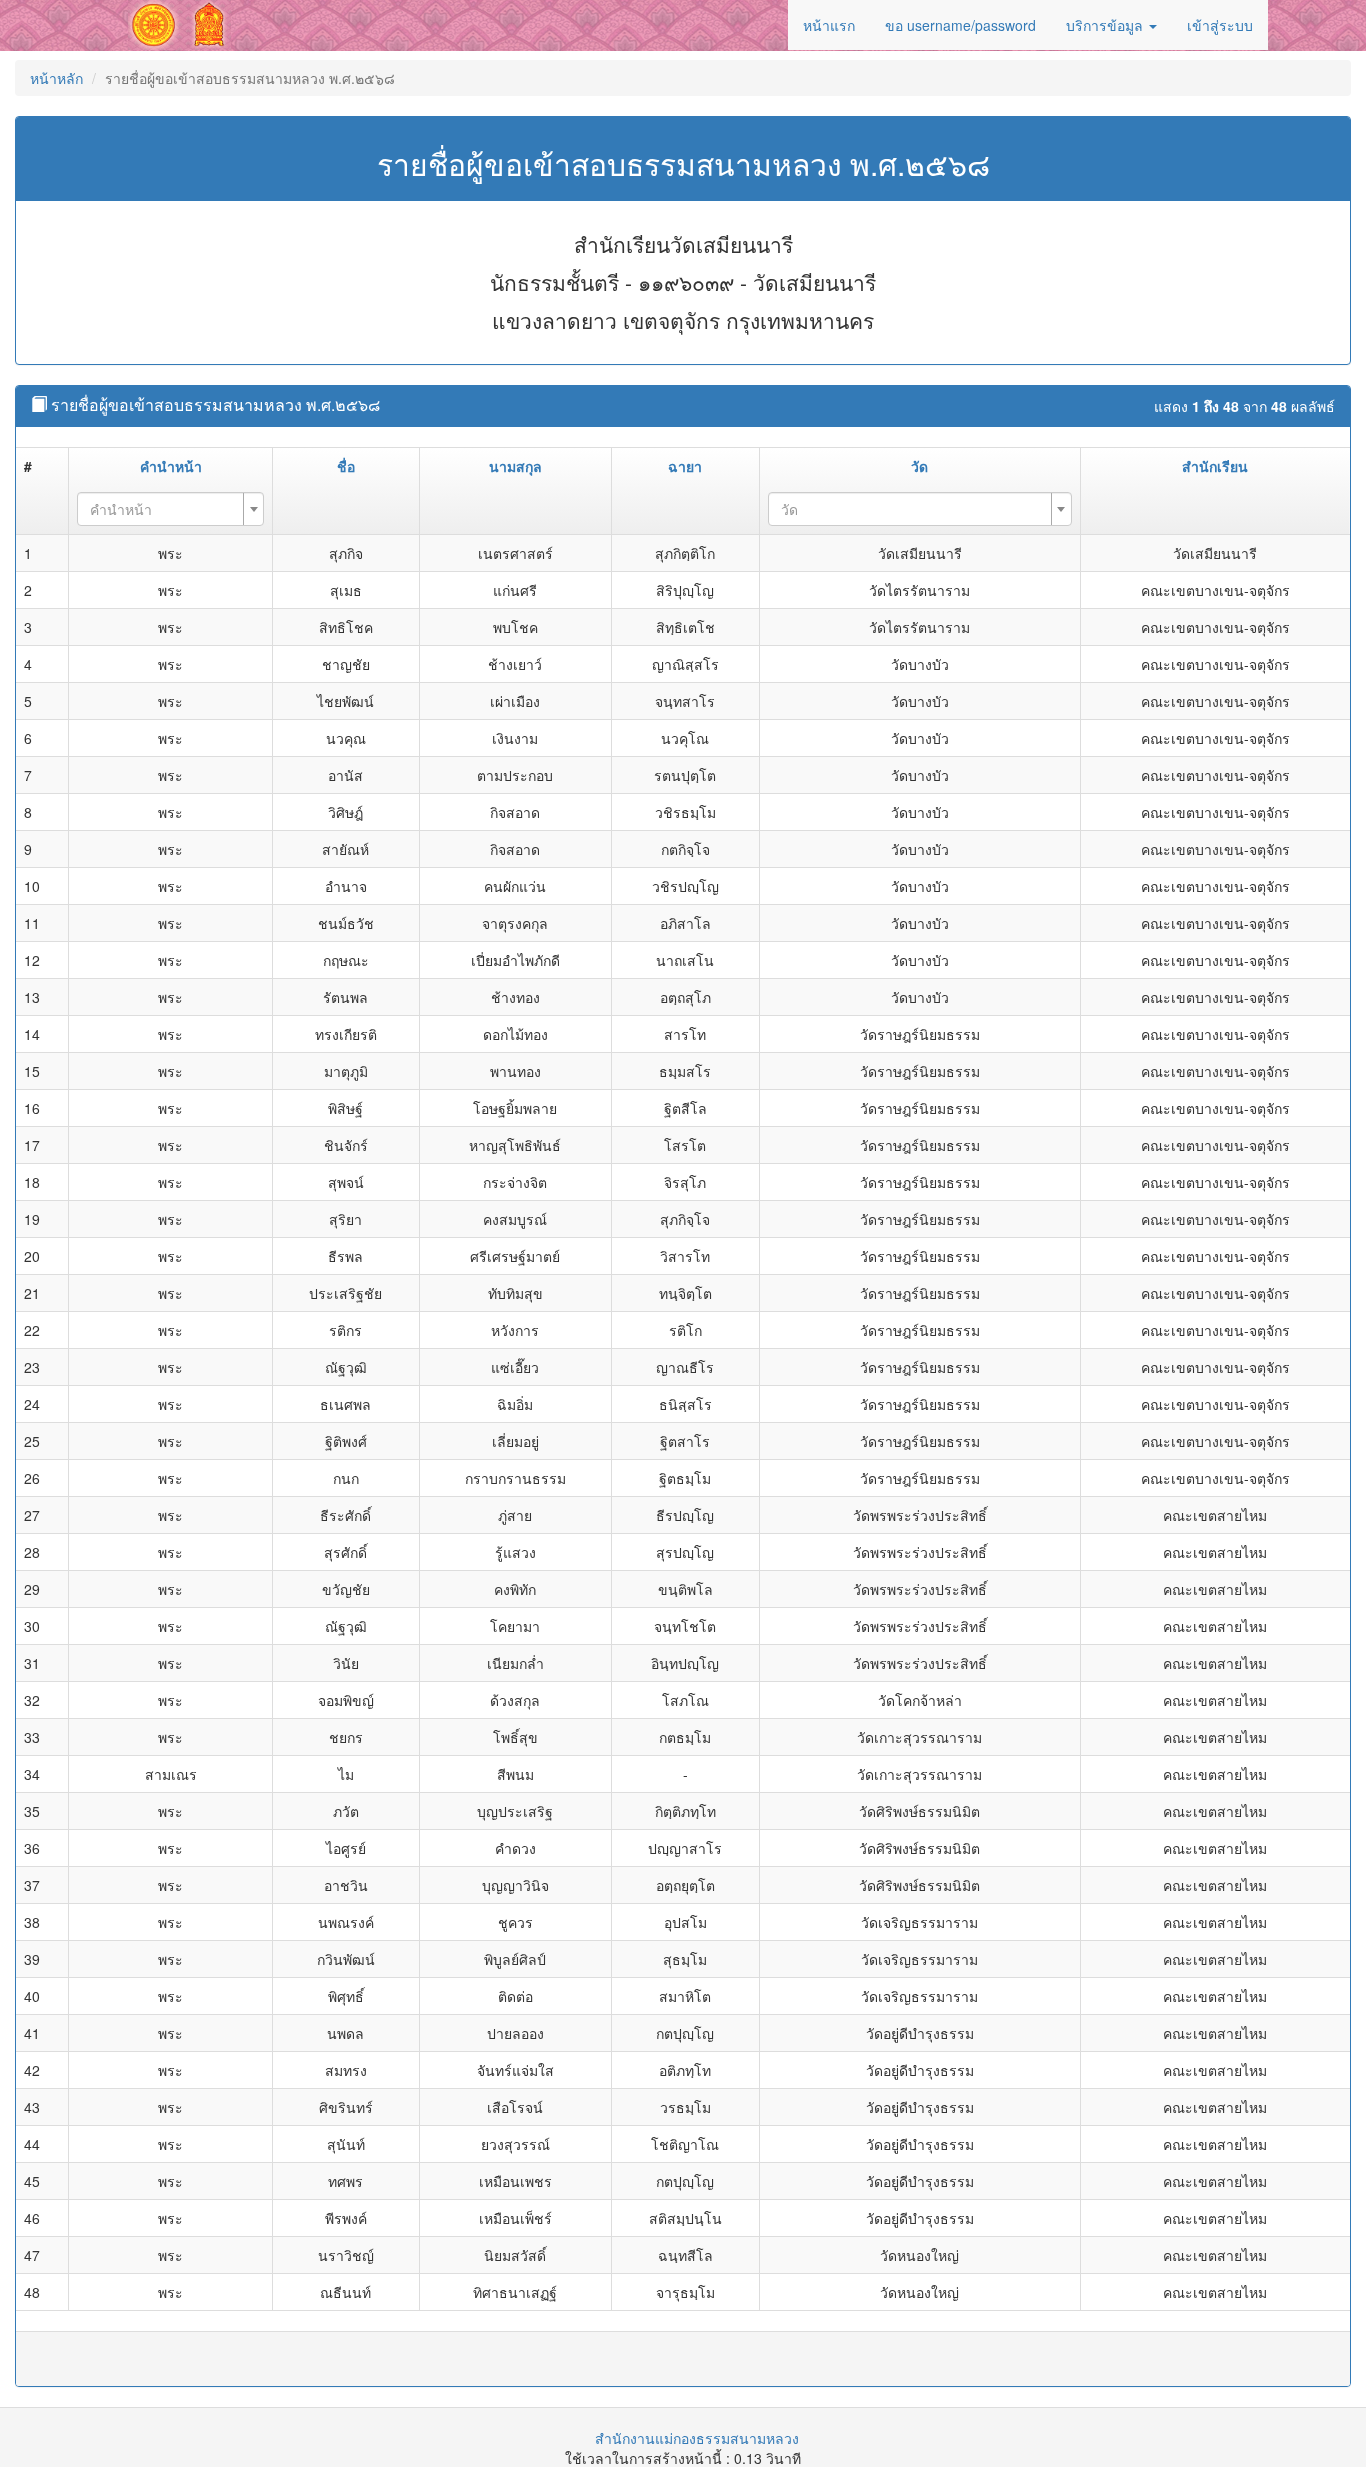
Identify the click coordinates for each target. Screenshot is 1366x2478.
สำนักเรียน (1215, 466)
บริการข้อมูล (1106, 25)
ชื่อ (346, 466)
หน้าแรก (829, 25)
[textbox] (164, 509)
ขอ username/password (960, 25)
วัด (919, 466)
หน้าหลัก (56, 78)
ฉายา (685, 466)
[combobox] (170, 509)
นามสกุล (515, 466)
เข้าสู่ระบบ (1220, 25)
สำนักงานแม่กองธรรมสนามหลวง (697, 2438)
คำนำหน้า (171, 466)
